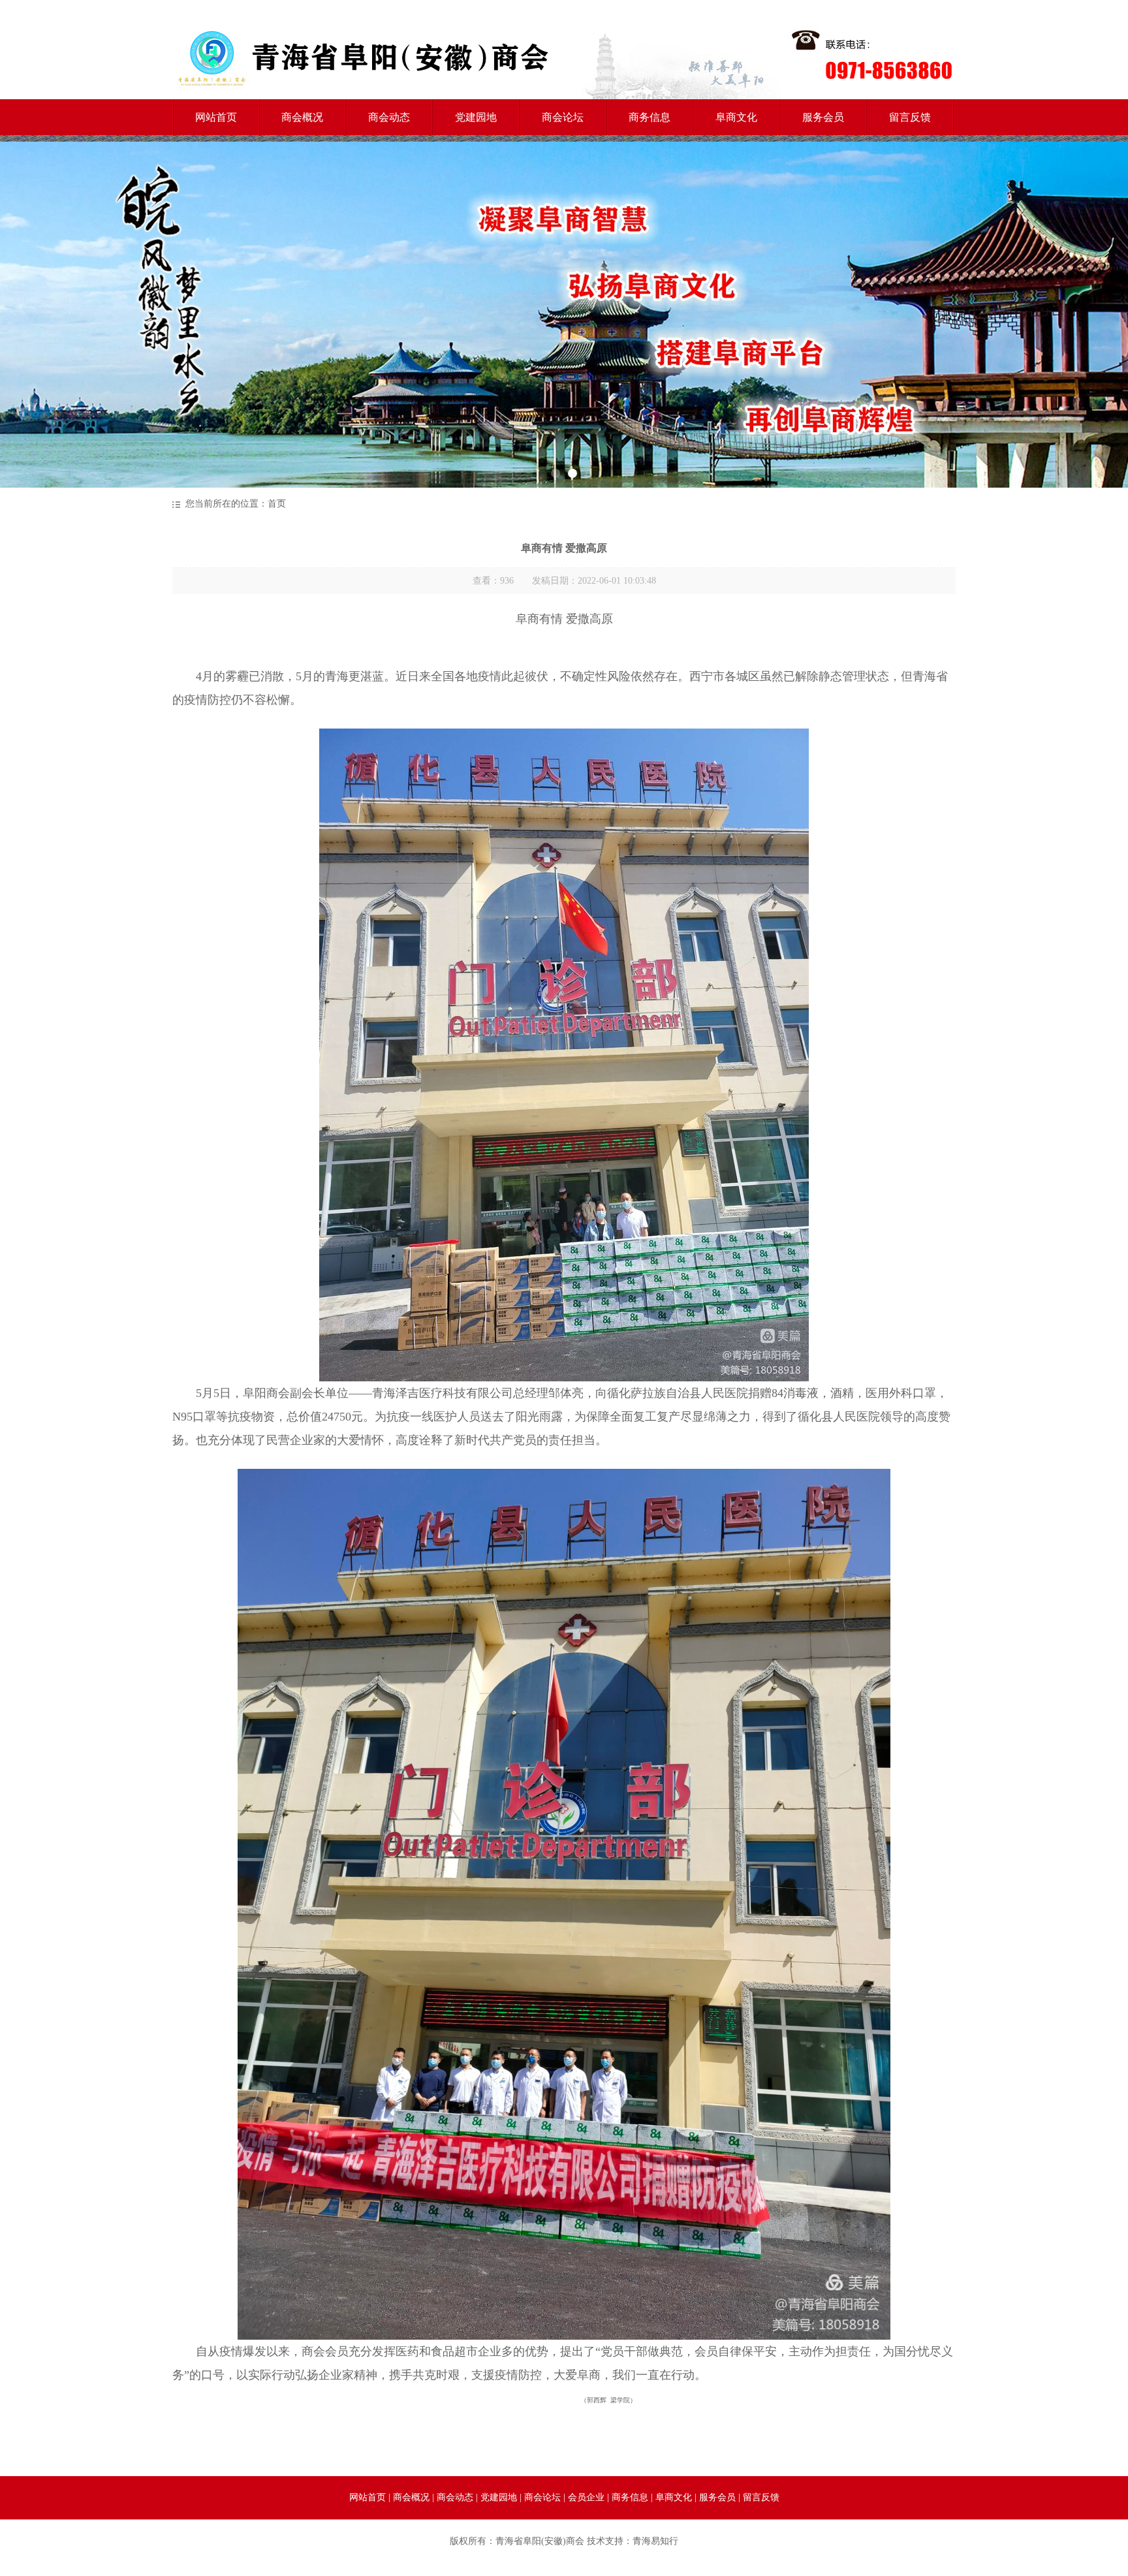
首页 (277, 504)
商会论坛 (563, 117)
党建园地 (476, 117)
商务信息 (650, 117)
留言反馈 (910, 117)
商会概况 (302, 117)
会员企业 (586, 2497)
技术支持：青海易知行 (633, 2541)
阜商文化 (736, 117)
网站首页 (216, 117)
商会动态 (389, 117)
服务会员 (823, 117)
